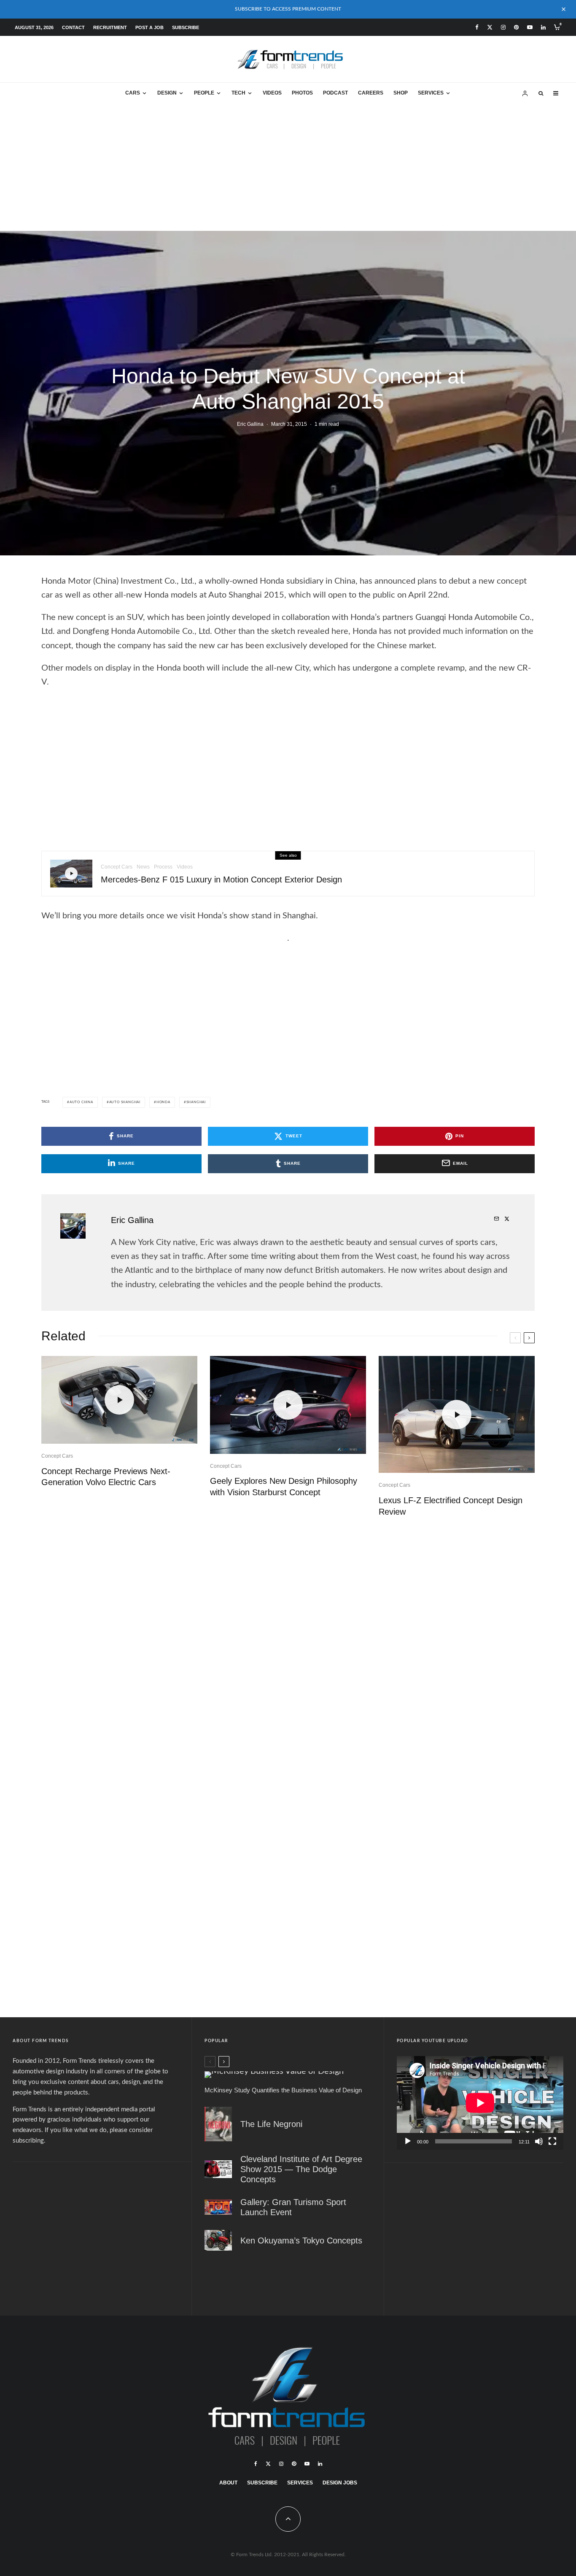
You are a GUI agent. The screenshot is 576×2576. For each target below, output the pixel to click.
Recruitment (110, 27)
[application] (480, 2103)
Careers (371, 93)
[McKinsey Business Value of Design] (288, 2075)
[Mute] (539, 2141)
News (143, 867)
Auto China (81, 1102)
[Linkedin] (543, 27)
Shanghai (196, 1102)
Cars (133, 93)
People (204, 93)
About (228, 2483)
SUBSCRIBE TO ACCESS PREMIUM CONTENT (288, 9)
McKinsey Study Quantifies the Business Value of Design (283, 2090)
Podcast (335, 93)
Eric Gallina (250, 424)
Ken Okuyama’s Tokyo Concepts (301, 2240)
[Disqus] (288, 1642)
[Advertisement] (288, 168)
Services (431, 93)
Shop (401, 93)
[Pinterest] (516, 27)
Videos (272, 93)
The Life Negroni (271, 2124)
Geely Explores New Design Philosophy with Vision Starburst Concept (284, 1487)
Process (163, 867)
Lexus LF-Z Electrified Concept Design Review (451, 1506)
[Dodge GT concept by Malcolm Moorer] (218, 2169)
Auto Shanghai (125, 1102)
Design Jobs (340, 2483)
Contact (73, 27)
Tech (238, 93)
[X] (490, 27)
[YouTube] (530, 27)
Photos (302, 93)
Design (167, 93)
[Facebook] (477, 27)
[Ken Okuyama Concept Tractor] (218, 2240)
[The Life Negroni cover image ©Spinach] (218, 2124)
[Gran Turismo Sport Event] (218, 2207)
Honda (163, 1102)
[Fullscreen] (552, 2141)
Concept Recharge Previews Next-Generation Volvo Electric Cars (106, 1477)
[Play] (408, 2141)
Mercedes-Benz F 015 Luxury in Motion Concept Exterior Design (221, 879)
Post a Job (149, 27)
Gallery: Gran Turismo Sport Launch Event (293, 2207)
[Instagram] (503, 27)
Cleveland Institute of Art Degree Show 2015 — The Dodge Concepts (301, 2169)
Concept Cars (117, 867)
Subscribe (186, 27)
